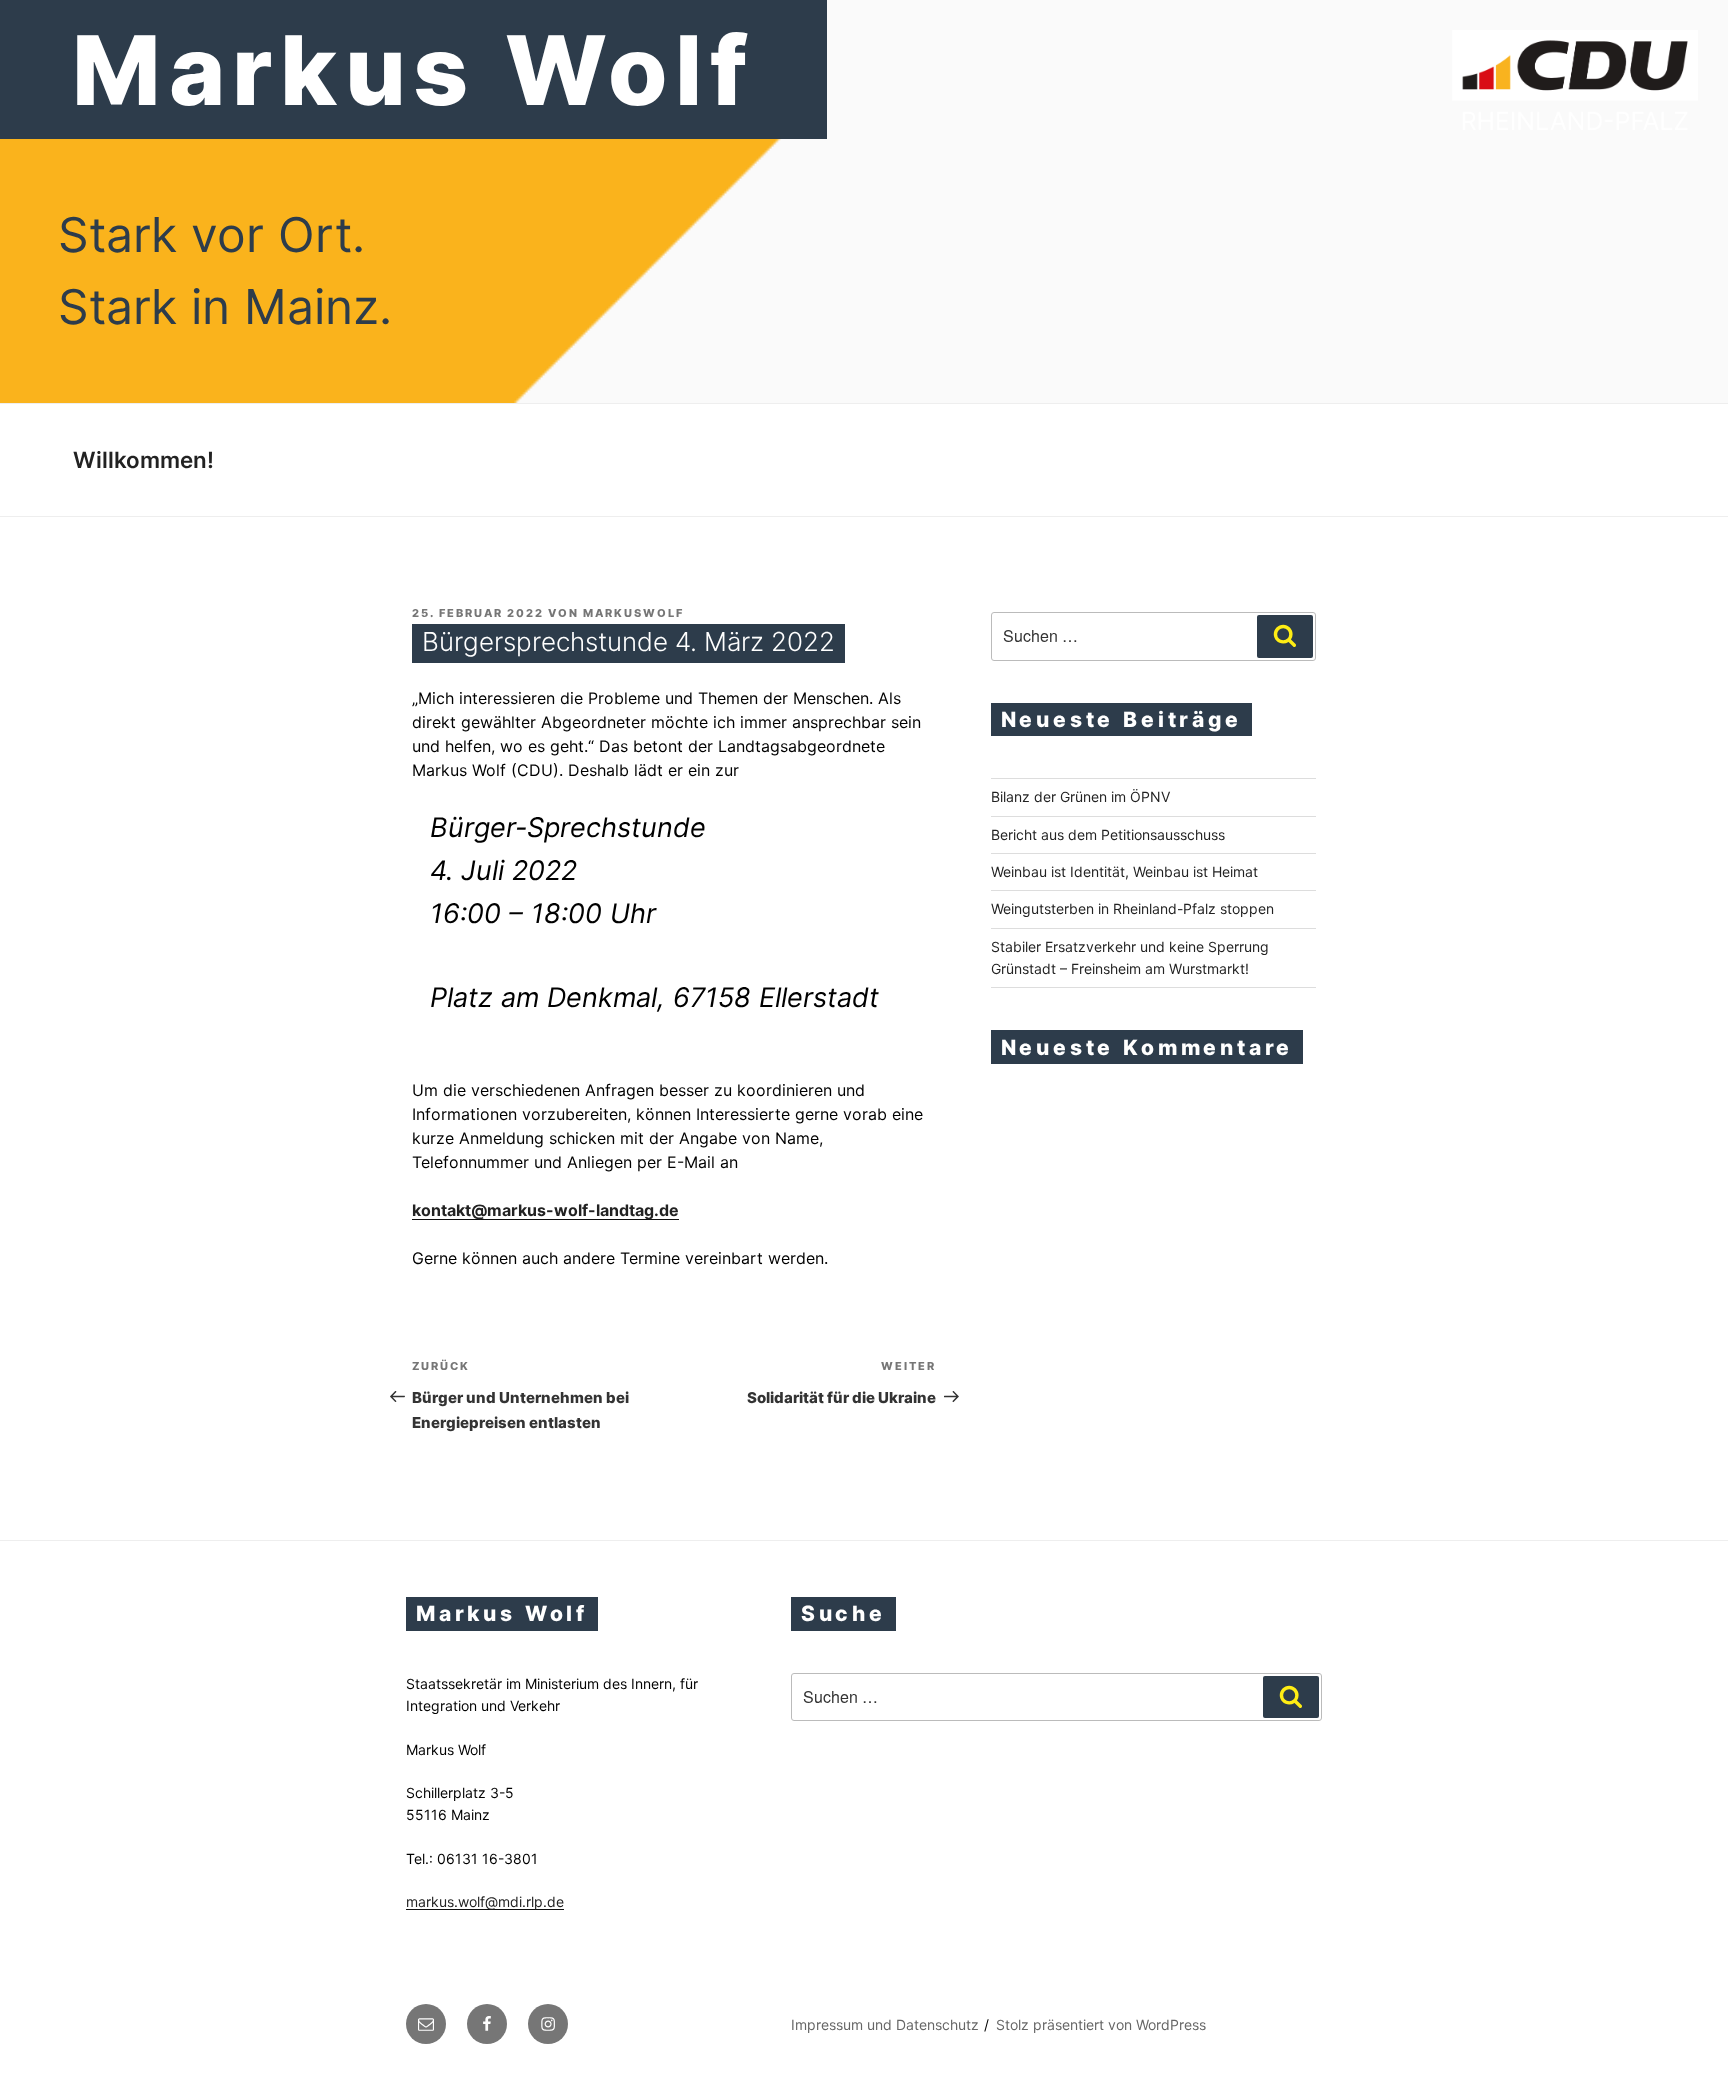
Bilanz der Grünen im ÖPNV (1080, 796)
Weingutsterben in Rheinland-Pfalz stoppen (1132, 908)
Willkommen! (143, 459)
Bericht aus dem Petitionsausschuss (1108, 834)
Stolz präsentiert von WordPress (1101, 2024)
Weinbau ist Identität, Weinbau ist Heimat (1124, 871)
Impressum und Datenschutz (885, 2024)
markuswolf (633, 613)
